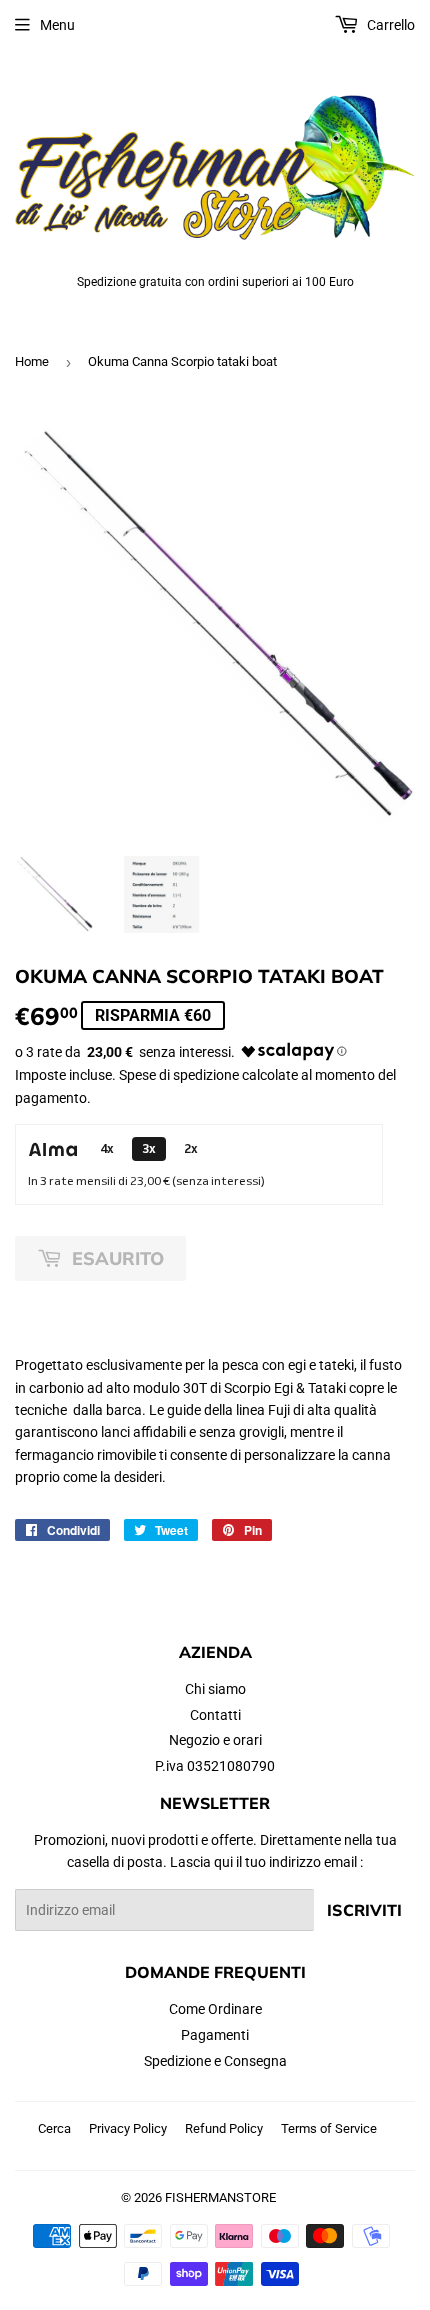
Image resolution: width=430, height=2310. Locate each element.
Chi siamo (215, 1689)
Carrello (389, 25)
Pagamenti (215, 2035)
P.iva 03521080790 (215, 1766)
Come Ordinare (215, 2009)
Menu (57, 25)
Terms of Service (329, 2128)
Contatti (215, 1715)
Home (32, 361)
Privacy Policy (128, 2128)
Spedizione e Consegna (215, 2061)
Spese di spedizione (179, 1075)
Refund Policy (224, 2128)
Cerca (54, 2128)
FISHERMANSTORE (220, 2197)
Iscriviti (364, 1910)
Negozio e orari (215, 1740)
